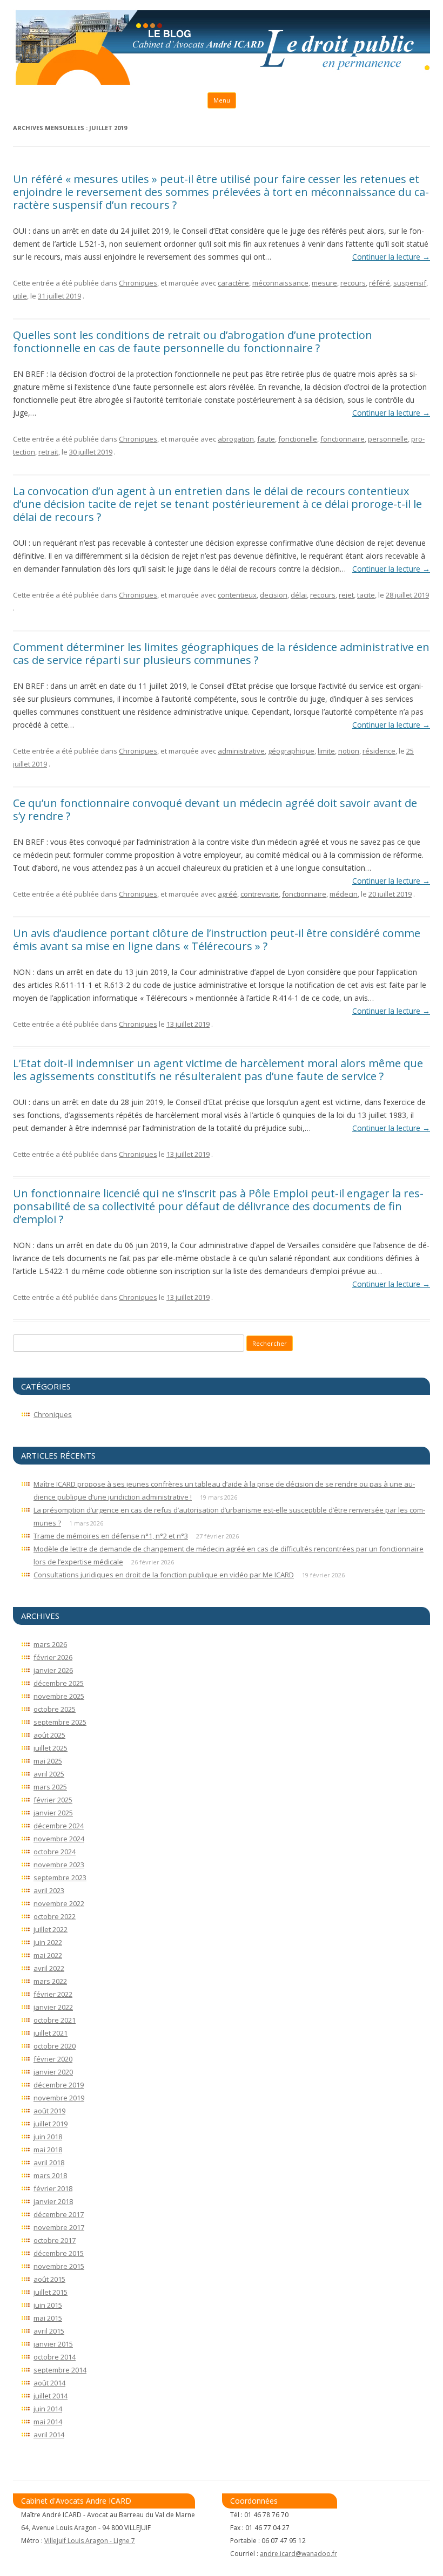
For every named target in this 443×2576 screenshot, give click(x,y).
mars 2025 (50, 1787)
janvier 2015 (53, 2344)
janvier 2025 (53, 1813)
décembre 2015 (59, 2253)
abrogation (236, 439)
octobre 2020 (55, 2046)
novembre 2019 (59, 2098)
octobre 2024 (55, 1852)
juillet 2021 (51, 2033)
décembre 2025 (59, 1683)
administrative (241, 751)
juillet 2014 (51, 2396)
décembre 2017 (59, 2214)
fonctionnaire (343, 439)
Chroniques (138, 283)
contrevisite (260, 894)
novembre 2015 (59, 2266)
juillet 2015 (51, 2292)
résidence (379, 751)
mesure (324, 283)
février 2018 (53, 2188)
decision (274, 595)
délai (299, 595)
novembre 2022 (59, 1903)
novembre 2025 (59, 1696)
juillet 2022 (51, 1929)
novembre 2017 (59, 2227)
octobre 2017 (55, 2240)
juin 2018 (48, 2137)
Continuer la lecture (391, 257)
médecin (344, 894)
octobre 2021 (55, 2020)
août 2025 (49, 1735)
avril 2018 (49, 2163)
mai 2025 (48, 1761)
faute (266, 439)
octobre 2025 (55, 1709)
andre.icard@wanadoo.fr (298, 2554)
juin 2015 (48, 2305)
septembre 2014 (60, 2370)
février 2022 (53, 1994)
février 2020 (53, 2059)
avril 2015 (49, 2331)
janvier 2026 (53, 1670)
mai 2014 (48, 2422)
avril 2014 (49, 2435)
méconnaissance (280, 283)
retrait (48, 452)
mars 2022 (50, 1981)
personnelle (388, 439)
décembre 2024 (59, 1826)
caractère (233, 283)
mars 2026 (50, 1644)
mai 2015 (48, 2318)
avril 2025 (49, 1774)
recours (353, 283)
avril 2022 (49, 1968)
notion (349, 751)
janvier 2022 (53, 2007)
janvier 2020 (53, 2072)
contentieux (237, 595)
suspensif (410, 283)
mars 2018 (50, 2175)
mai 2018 (48, 2150)
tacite (366, 595)
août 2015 (49, 2279)
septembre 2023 (60, 1877)
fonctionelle (298, 439)
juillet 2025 (51, 1748)
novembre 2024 (59, 1839)
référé (380, 283)
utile (20, 296)
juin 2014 (48, 2409)
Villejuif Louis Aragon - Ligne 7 (90, 2541)
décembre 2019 (59, 2085)
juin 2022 (48, 1942)
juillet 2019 (51, 2124)
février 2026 (53, 1657)
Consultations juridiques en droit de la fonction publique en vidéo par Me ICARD (164, 1575)
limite (326, 751)
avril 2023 (49, 1890)
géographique (291, 751)
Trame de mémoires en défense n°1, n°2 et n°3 (111, 1536)
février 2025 (53, 1800)
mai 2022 (48, 1955)
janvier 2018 (53, 2201)
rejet (346, 595)
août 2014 (49, 2383)
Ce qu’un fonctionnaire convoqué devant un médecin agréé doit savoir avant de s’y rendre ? (215, 809)
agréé (227, 894)
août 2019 (49, 2111)
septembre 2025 (60, 1722)
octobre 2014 (55, 2357)
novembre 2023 (59, 1865)
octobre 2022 (55, 1916)
